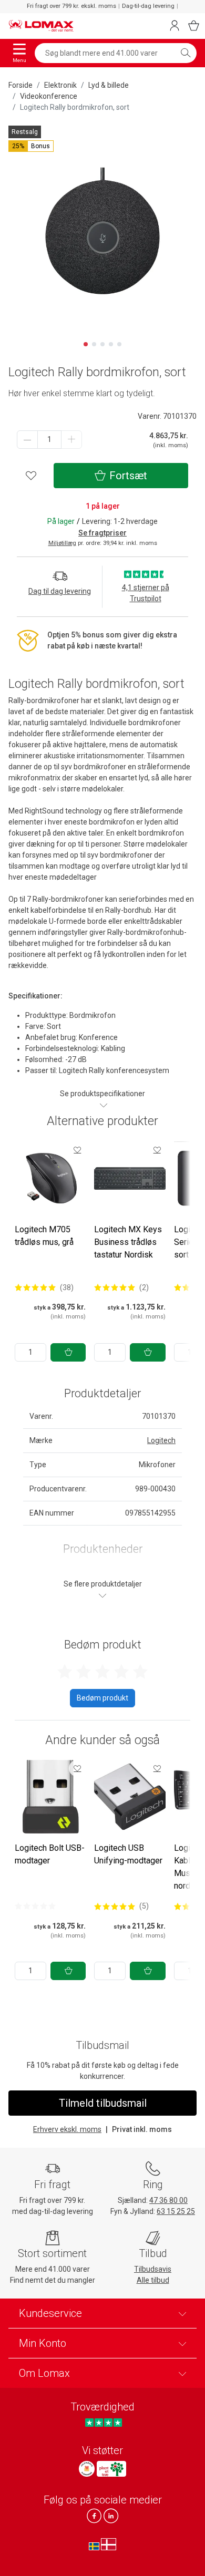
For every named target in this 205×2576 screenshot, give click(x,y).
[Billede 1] (86, 344)
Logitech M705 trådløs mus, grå (44, 1236)
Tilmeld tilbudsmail (103, 2103)
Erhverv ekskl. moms (67, 2129)
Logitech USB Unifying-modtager (128, 1854)
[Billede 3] (102, 344)
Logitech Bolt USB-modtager (50, 1854)
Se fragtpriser (102, 533)
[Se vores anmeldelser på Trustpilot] (103, 2422)
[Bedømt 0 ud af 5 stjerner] (35, 1906)
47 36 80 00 (168, 2200)
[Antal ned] (27, 440)
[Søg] (186, 53)
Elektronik (60, 85)
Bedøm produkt (102, 1698)
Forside (20, 85)
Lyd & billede (109, 85)
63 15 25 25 (176, 2211)
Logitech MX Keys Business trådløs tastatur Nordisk (128, 1242)
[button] (31, 146)
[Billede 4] (111, 344)
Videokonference (49, 96)
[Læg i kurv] (68, 1352)
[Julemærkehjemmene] (87, 2469)
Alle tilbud (153, 2280)
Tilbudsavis (153, 2269)
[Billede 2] (94, 344)
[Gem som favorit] (77, 1150)
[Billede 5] (119, 344)
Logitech (161, 1440)
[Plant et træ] (111, 2469)
